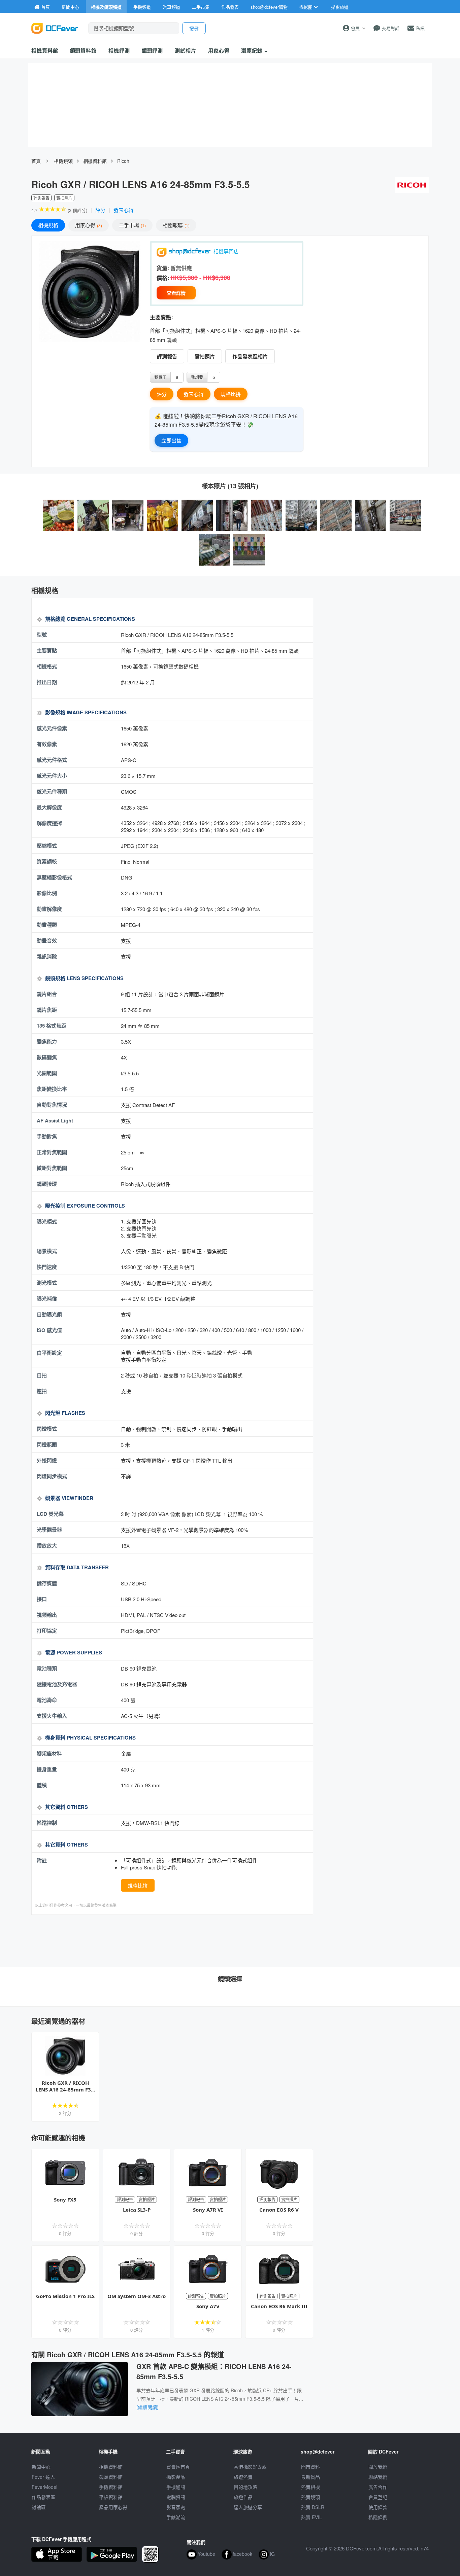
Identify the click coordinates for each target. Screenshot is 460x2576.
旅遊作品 (243, 2497)
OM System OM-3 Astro (137, 2296)
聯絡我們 (378, 2477)
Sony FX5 (65, 2199)
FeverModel (44, 2487)
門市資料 (310, 2467)
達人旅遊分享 (248, 2507)
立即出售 (171, 440)
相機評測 (119, 50)
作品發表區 (43, 2497)
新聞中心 (41, 2467)
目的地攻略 (245, 2487)
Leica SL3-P (137, 2210)
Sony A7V (208, 2306)
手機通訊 (176, 2487)
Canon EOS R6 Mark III (279, 2306)
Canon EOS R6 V (279, 2210)
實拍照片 (205, 356)
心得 (88, 225)
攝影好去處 (250, 2467)
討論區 (39, 2507)
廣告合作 (378, 2487)
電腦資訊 (176, 2497)
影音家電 (176, 2507)
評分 (100, 210)
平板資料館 (111, 2497)
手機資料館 (111, 2487)
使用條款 (378, 2507)
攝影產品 (176, 2477)
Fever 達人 (43, 2477)
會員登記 (378, 2497)
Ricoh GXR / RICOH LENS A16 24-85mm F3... (65, 2086)
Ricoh (123, 161)
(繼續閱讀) (147, 2407)
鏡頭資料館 (84, 50)
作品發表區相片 (250, 356)
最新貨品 (310, 2477)
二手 (132, 225)
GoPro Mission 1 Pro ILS (65, 2296)
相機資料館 (45, 50)
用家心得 (219, 50)
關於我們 (378, 2467)
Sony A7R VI (208, 2210)
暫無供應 (181, 268)
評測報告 (167, 356)
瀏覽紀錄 (253, 50)
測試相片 (186, 50)
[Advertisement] (172, 1940)
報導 (175, 225)
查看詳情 (176, 293)
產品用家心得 (113, 2507)
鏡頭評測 (153, 50)
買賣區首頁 (178, 2467)
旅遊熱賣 (243, 2477)
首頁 (36, 161)
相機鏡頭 (63, 161)
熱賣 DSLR (313, 2507)
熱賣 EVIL (311, 2517)
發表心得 (124, 210)
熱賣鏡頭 (310, 2497)
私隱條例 (378, 2517)
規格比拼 (231, 394)
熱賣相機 (310, 2487)
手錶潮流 (176, 2517)
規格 (48, 225)
